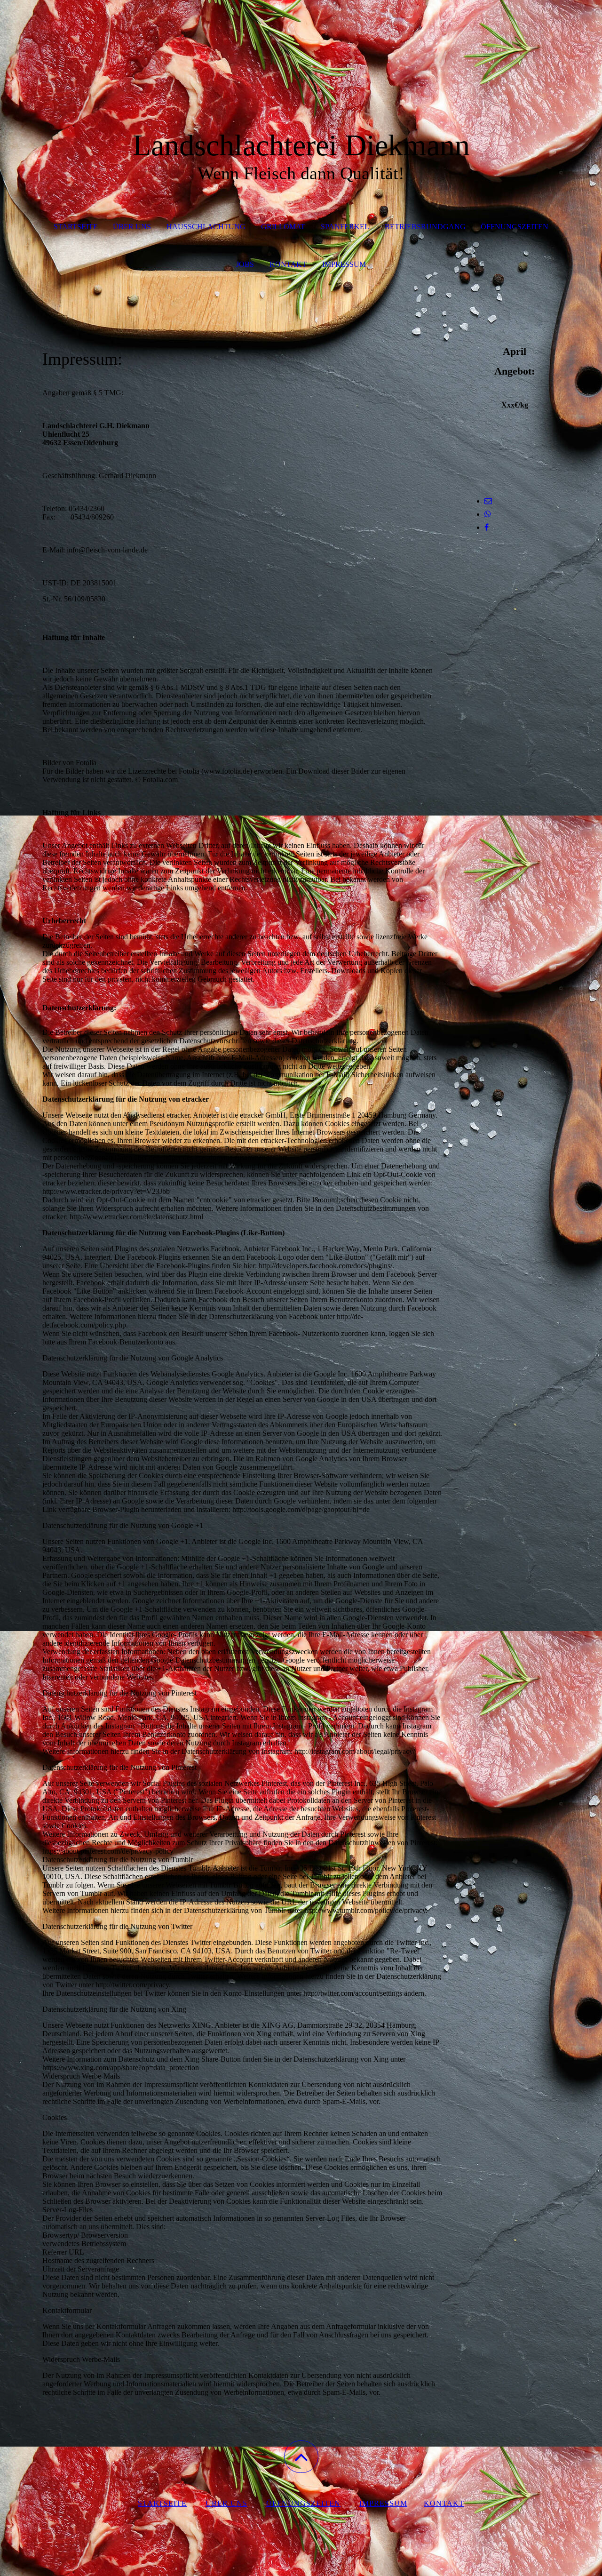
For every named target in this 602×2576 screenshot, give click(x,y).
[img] (301, 47)
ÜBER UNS (132, 227)
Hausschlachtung (206, 227)
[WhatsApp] (488, 514)
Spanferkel (345, 227)
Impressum (344, 264)
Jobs (245, 264)
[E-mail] (488, 501)
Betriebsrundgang (425, 227)
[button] (301, 2457)
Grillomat (283, 227)
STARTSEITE (76, 227)
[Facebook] (487, 527)
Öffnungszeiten (515, 227)
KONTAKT (288, 264)
